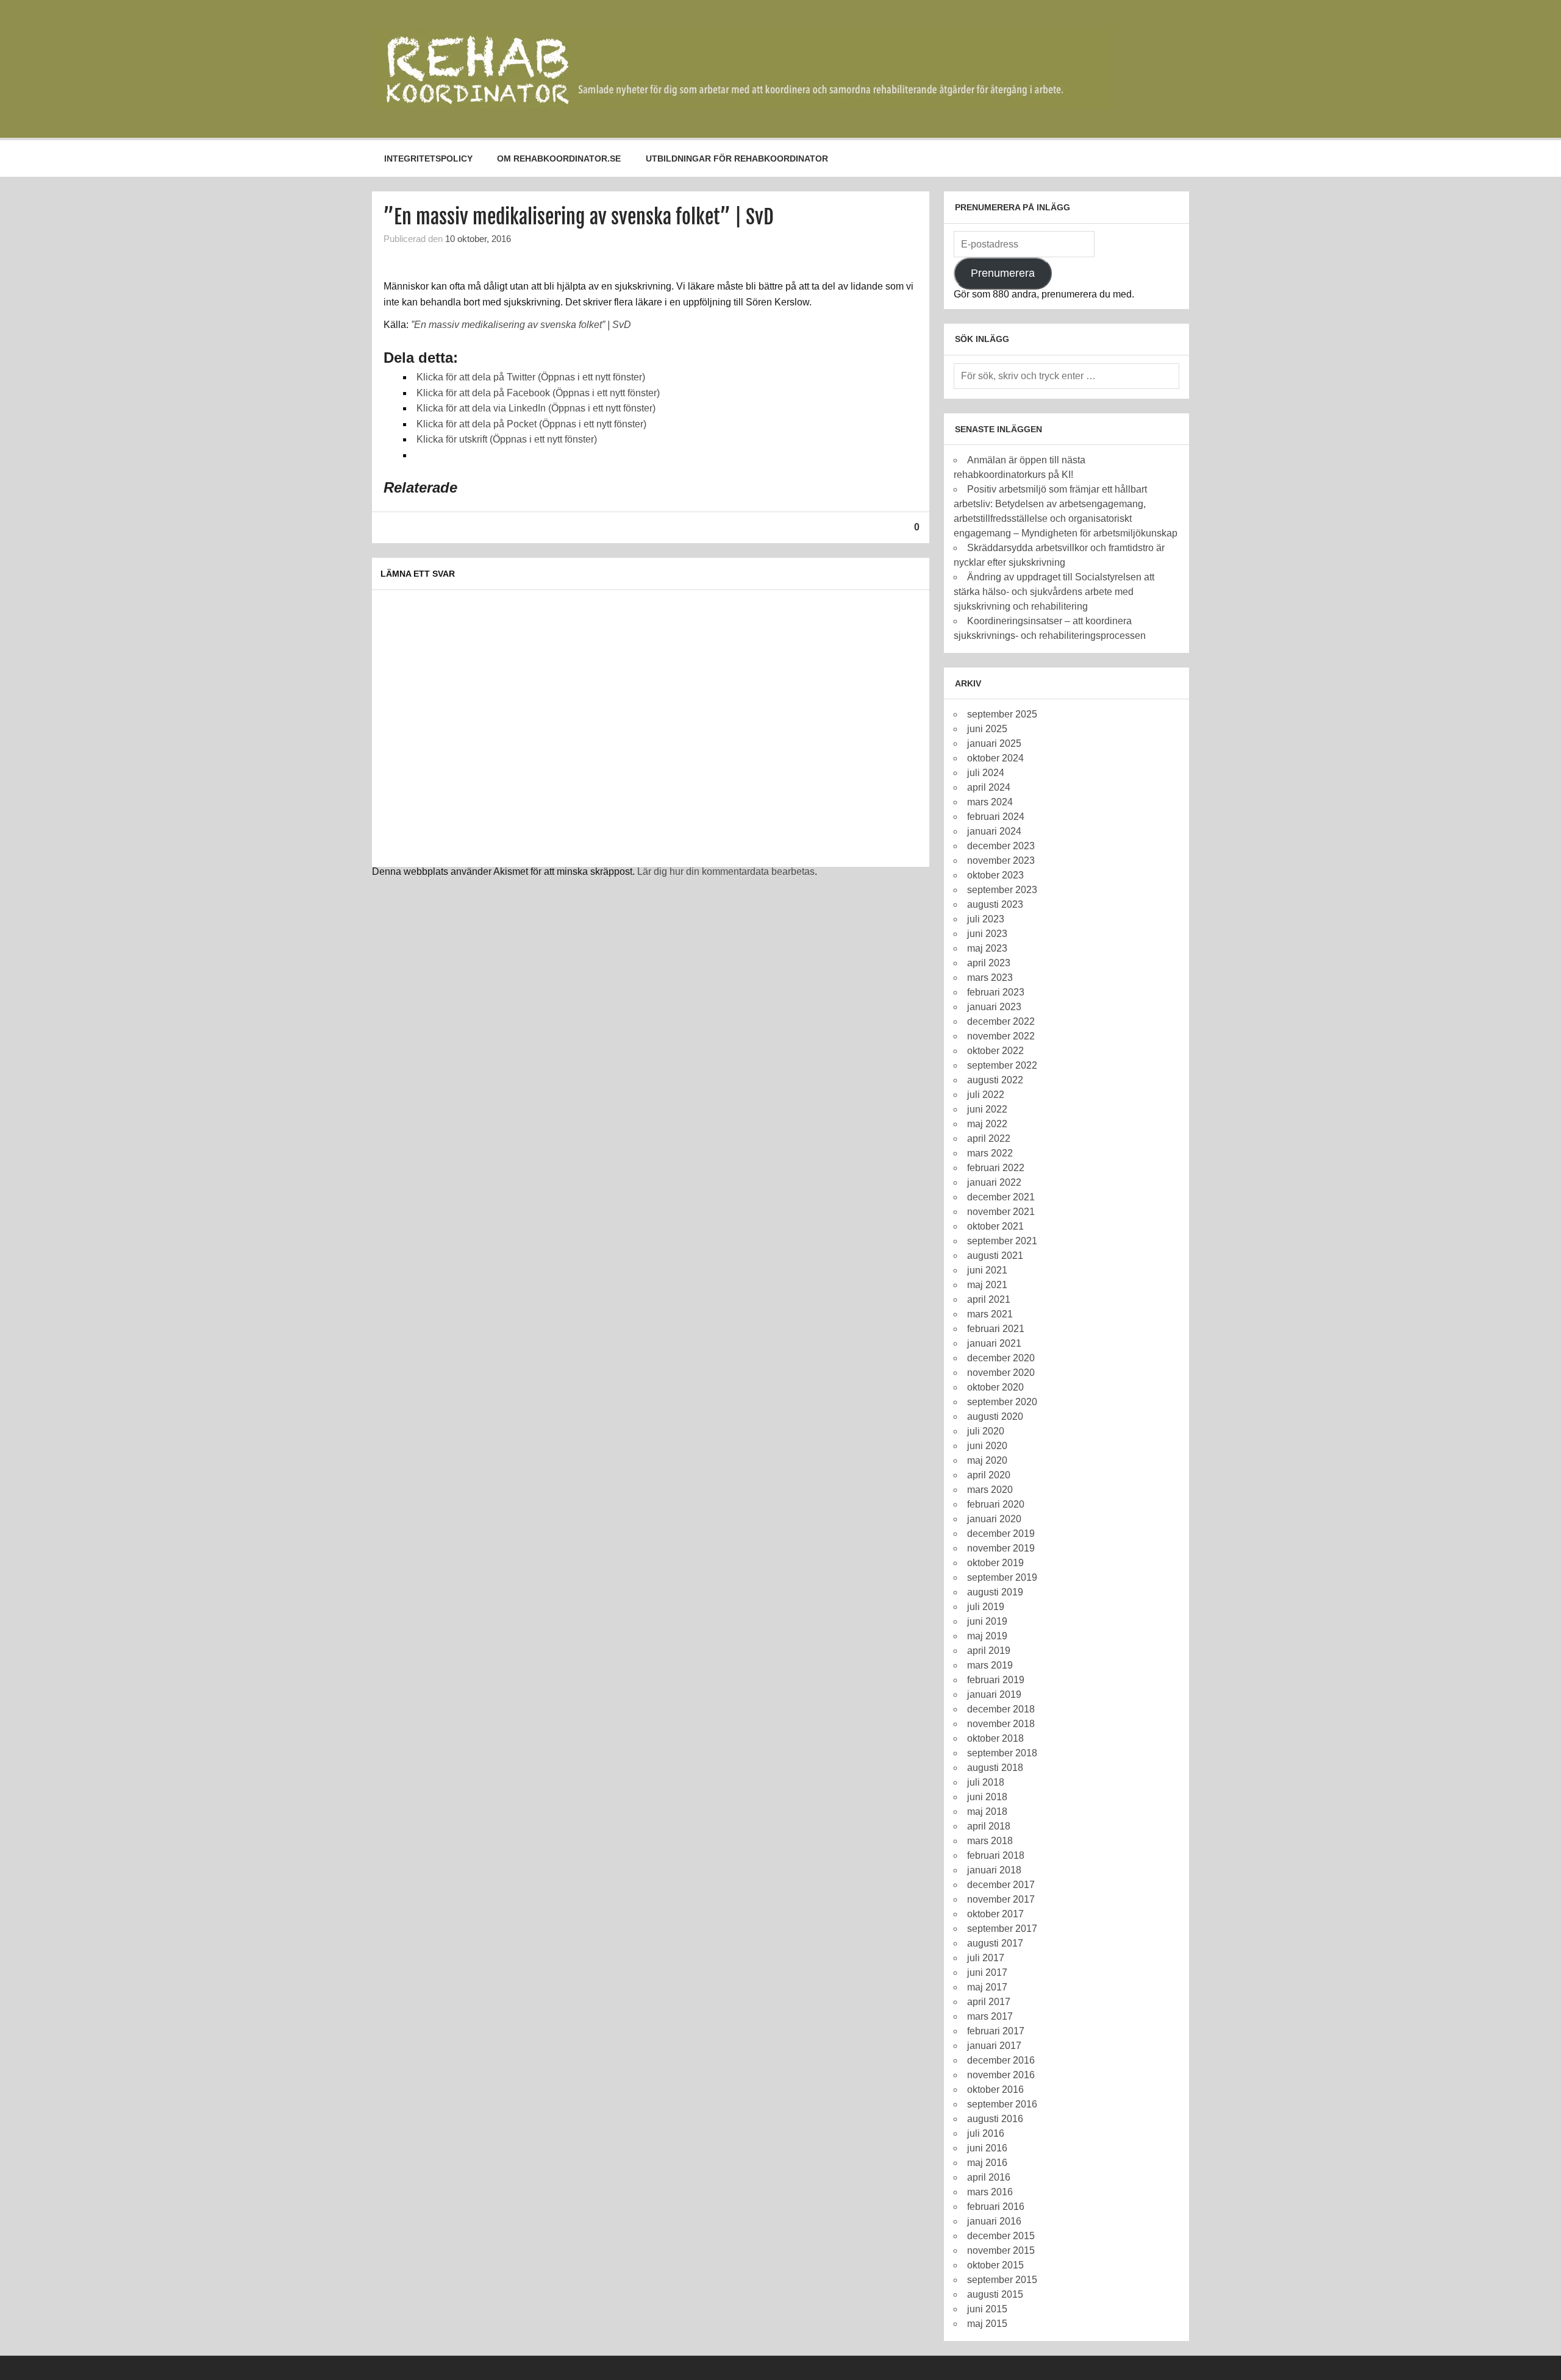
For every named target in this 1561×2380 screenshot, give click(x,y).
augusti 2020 (995, 1416)
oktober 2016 (995, 2090)
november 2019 (1001, 1548)
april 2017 (989, 2002)
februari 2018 (996, 1855)
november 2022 (1001, 1036)
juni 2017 (987, 1972)
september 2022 (1002, 1065)
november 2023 (1001, 860)
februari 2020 (996, 1504)
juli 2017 (986, 1958)
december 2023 (1001, 846)
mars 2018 (990, 1841)
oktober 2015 (995, 2265)
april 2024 (989, 787)
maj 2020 (987, 1460)
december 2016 (1001, 2060)
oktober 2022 (995, 1051)
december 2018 (1001, 1709)
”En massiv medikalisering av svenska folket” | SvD (521, 325)
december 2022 (1001, 1021)
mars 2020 (990, 1490)
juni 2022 (987, 1109)
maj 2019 (987, 1636)
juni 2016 (987, 2148)
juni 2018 (987, 1797)
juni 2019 (987, 1621)
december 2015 (1001, 2236)
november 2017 (1001, 1899)
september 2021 (1002, 1241)
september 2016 (1002, 2104)
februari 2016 (996, 2207)
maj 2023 (987, 948)
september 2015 (1002, 2280)
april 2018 (989, 1826)
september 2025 (1002, 714)
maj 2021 (987, 1285)
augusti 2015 (995, 2294)
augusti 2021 (995, 1256)
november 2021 (1001, 1212)
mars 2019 (990, 1665)
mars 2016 (990, 2192)
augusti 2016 (995, 2119)
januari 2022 (994, 1182)
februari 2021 (996, 1329)
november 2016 (1001, 2075)
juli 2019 (986, 1607)
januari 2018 (994, 1870)
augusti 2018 (995, 1768)
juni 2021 (987, 1270)
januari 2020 (994, 1519)
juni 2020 (987, 1446)
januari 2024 (994, 831)
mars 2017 (990, 2016)
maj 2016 (987, 2163)
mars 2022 (990, 1153)
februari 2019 (996, 1680)
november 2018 (1001, 1724)
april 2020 (989, 1475)
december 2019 (1001, 1534)
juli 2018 (986, 1782)
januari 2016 (994, 2221)
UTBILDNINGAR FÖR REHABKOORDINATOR (737, 159)
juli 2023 (986, 919)
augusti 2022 (995, 1080)
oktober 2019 (995, 1563)
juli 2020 (986, 1431)
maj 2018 (987, 1812)
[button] (743, 69)
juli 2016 (986, 2133)
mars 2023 (990, 978)
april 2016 (989, 2177)
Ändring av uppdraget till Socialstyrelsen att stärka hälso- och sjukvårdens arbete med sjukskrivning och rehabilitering (1054, 592)
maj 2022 (987, 1124)
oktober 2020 (995, 1387)
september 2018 (1002, 1753)
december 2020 (1001, 1358)
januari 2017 (994, 2046)
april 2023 (989, 963)
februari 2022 (996, 1168)
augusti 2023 (995, 904)
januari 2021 (994, 1343)
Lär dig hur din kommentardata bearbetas (726, 871)
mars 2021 (990, 1314)
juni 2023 (987, 934)
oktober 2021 (995, 1226)
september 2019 (1002, 1577)
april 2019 (989, 1651)
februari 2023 (996, 992)
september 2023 (1002, 890)
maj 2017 (987, 1987)
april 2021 (989, 1299)
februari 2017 (996, 2031)
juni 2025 (987, 729)
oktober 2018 (995, 1738)
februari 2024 (996, 817)
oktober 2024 (995, 758)
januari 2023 (994, 1007)
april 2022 (989, 1138)
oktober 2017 (995, 1914)
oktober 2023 (995, 875)
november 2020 (1001, 1373)
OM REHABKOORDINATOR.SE (559, 159)
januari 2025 (994, 743)
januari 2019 (994, 1694)
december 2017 (1001, 1885)
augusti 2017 (995, 1943)
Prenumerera (1003, 273)
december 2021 (1001, 1197)
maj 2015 (987, 2324)
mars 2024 (990, 802)
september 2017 (1002, 1929)
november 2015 (1001, 2250)
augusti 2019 (995, 1592)
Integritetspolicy (428, 159)
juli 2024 (986, 773)
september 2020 (1002, 1402)
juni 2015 (987, 2309)
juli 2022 (986, 1095)
